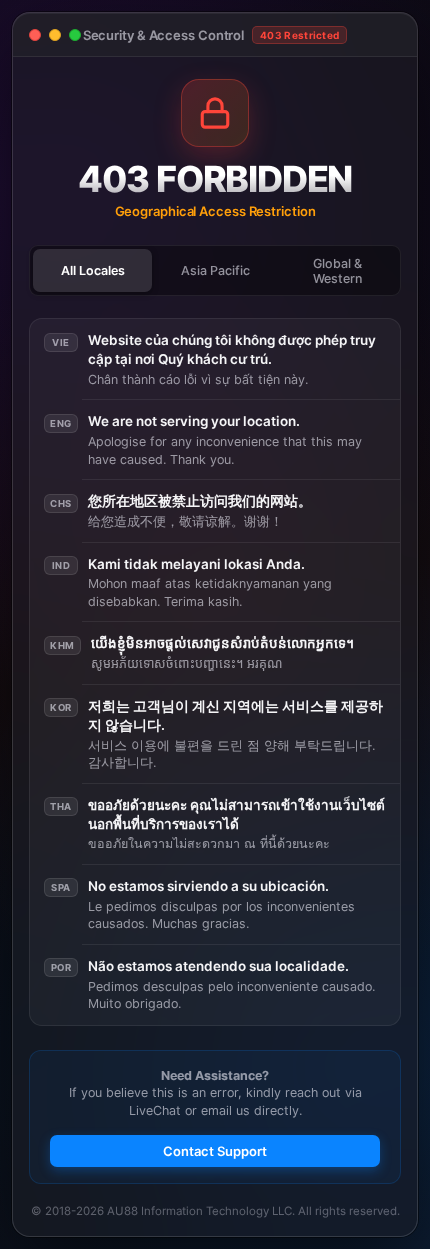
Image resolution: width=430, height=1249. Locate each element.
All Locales (93, 270)
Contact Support (215, 1151)
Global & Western (337, 271)
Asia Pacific (215, 270)
